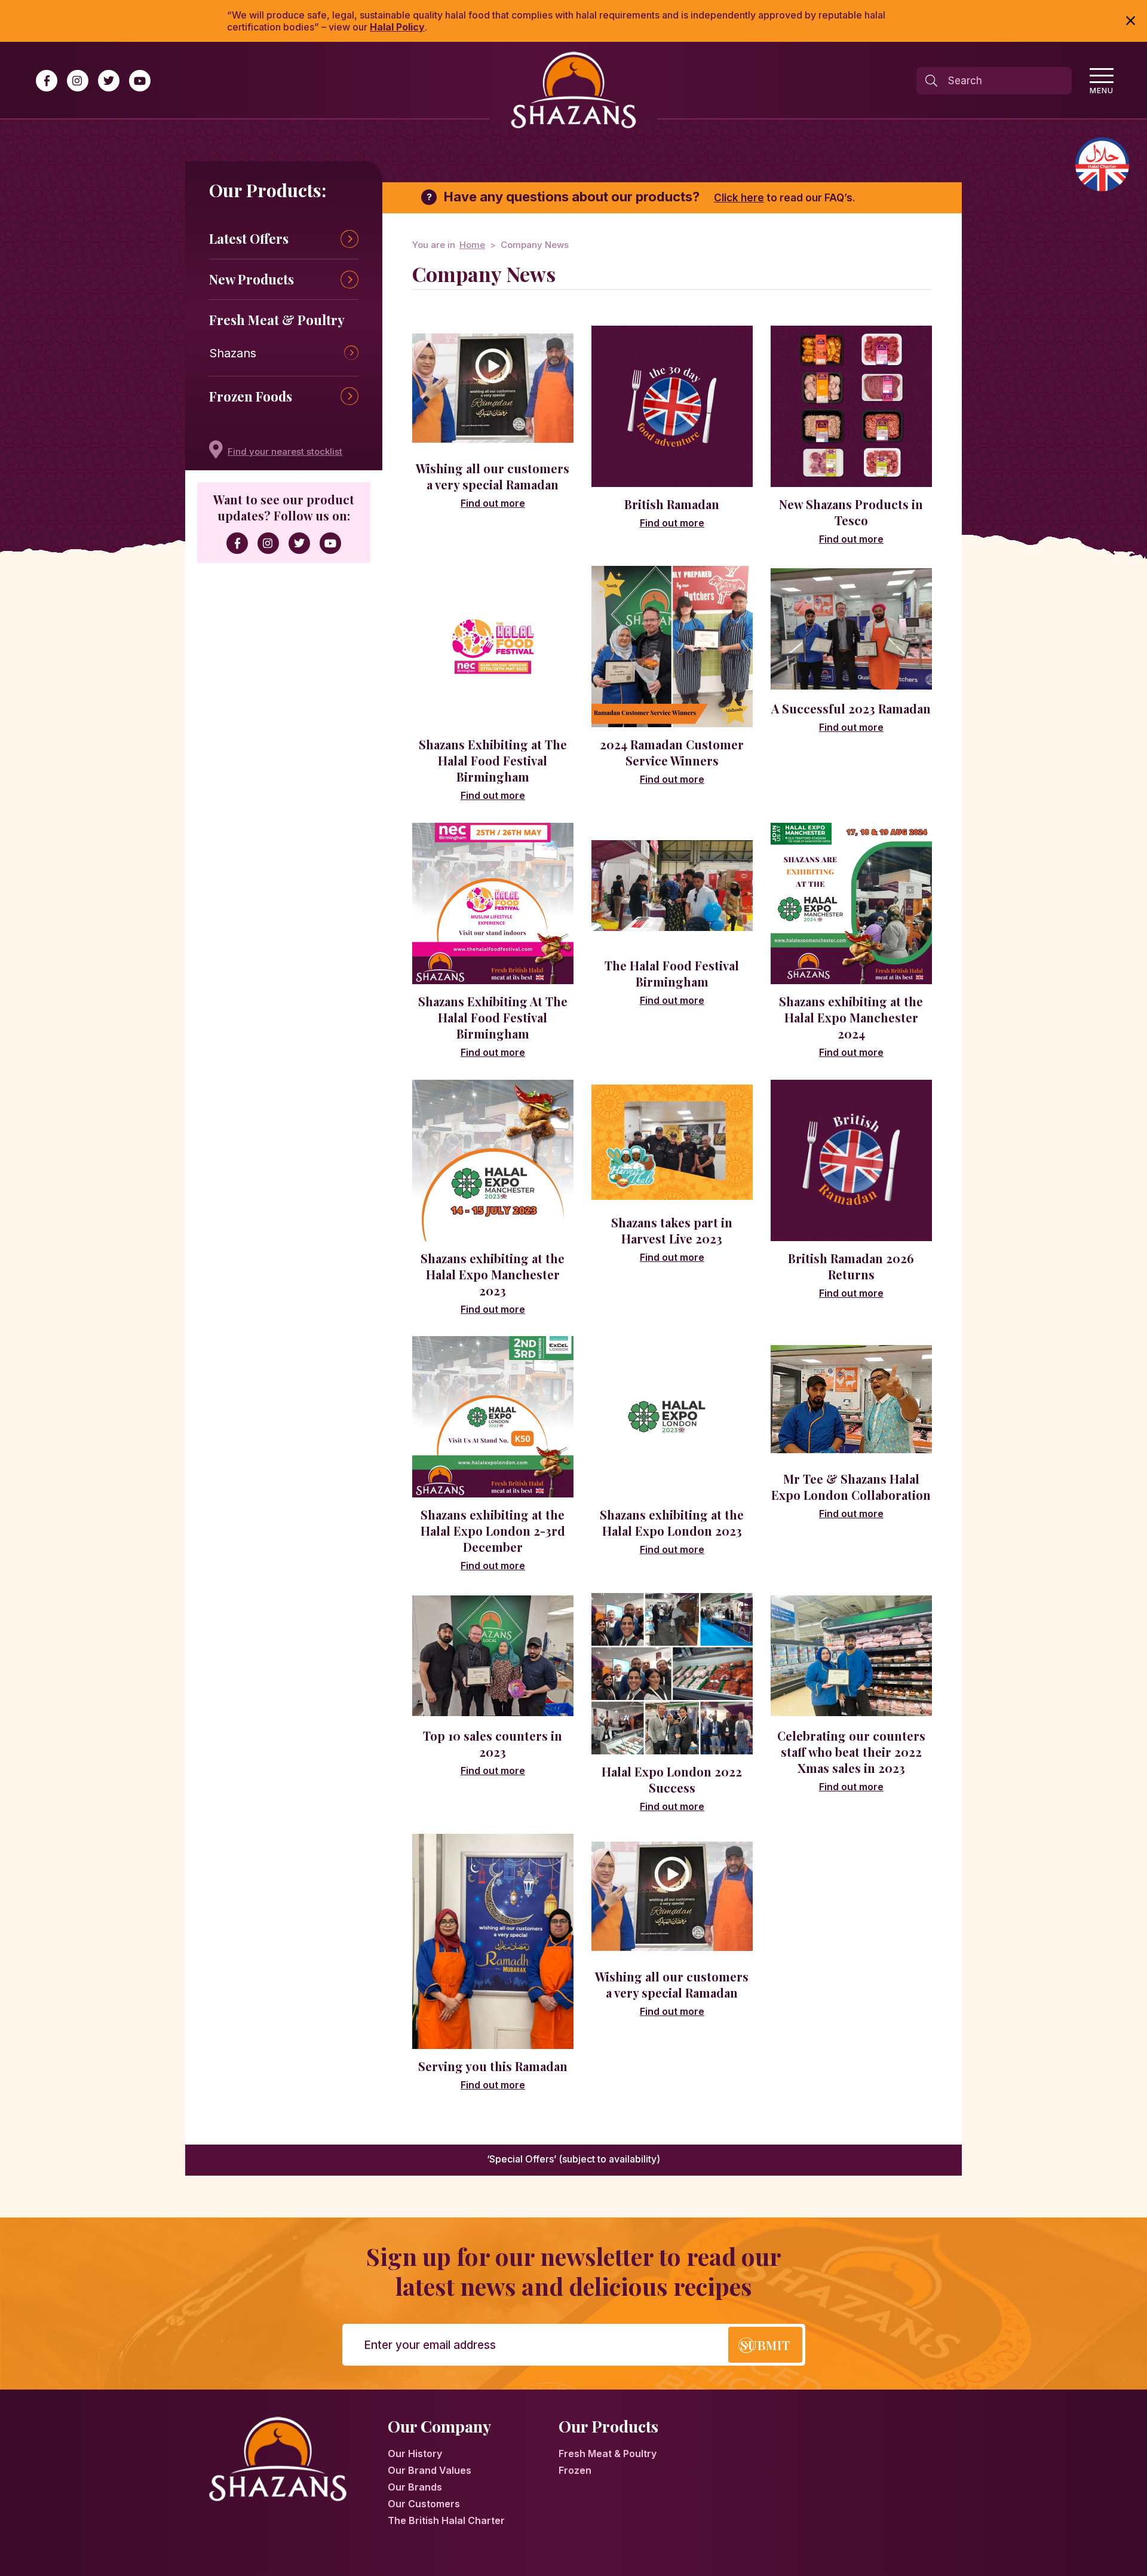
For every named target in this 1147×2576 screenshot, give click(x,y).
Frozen (575, 2470)
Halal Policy (397, 27)
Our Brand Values (430, 2470)
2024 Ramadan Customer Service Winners (672, 752)
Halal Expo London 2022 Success (672, 1779)
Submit (765, 2345)
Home (472, 245)
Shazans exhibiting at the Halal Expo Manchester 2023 (493, 1274)
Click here (739, 198)
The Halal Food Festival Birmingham (672, 973)
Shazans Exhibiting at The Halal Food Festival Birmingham (493, 760)
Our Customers (424, 2504)
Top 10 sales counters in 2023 (493, 1744)
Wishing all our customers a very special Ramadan (493, 476)
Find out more (493, 503)
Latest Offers (249, 238)
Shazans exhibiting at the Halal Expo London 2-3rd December (493, 1531)
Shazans (233, 353)
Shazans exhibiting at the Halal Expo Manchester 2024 (851, 1017)
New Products (252, 279)
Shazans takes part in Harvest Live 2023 (672, 1230)
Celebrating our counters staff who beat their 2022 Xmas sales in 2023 (851, 1752)
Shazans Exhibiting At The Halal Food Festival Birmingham (493, 1017)
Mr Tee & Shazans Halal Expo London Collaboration (851, 1487)
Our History (415, 2454)
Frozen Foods (251, 396)
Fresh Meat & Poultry (277, 320)
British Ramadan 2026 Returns (851, 1266)
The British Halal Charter (446, 2520)
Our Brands (415, 2487)
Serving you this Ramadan (493, 2066)
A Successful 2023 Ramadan (851, 708)
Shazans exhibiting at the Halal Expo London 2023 (672, 1523)
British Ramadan (672, 504)
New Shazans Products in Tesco (851, 512)
